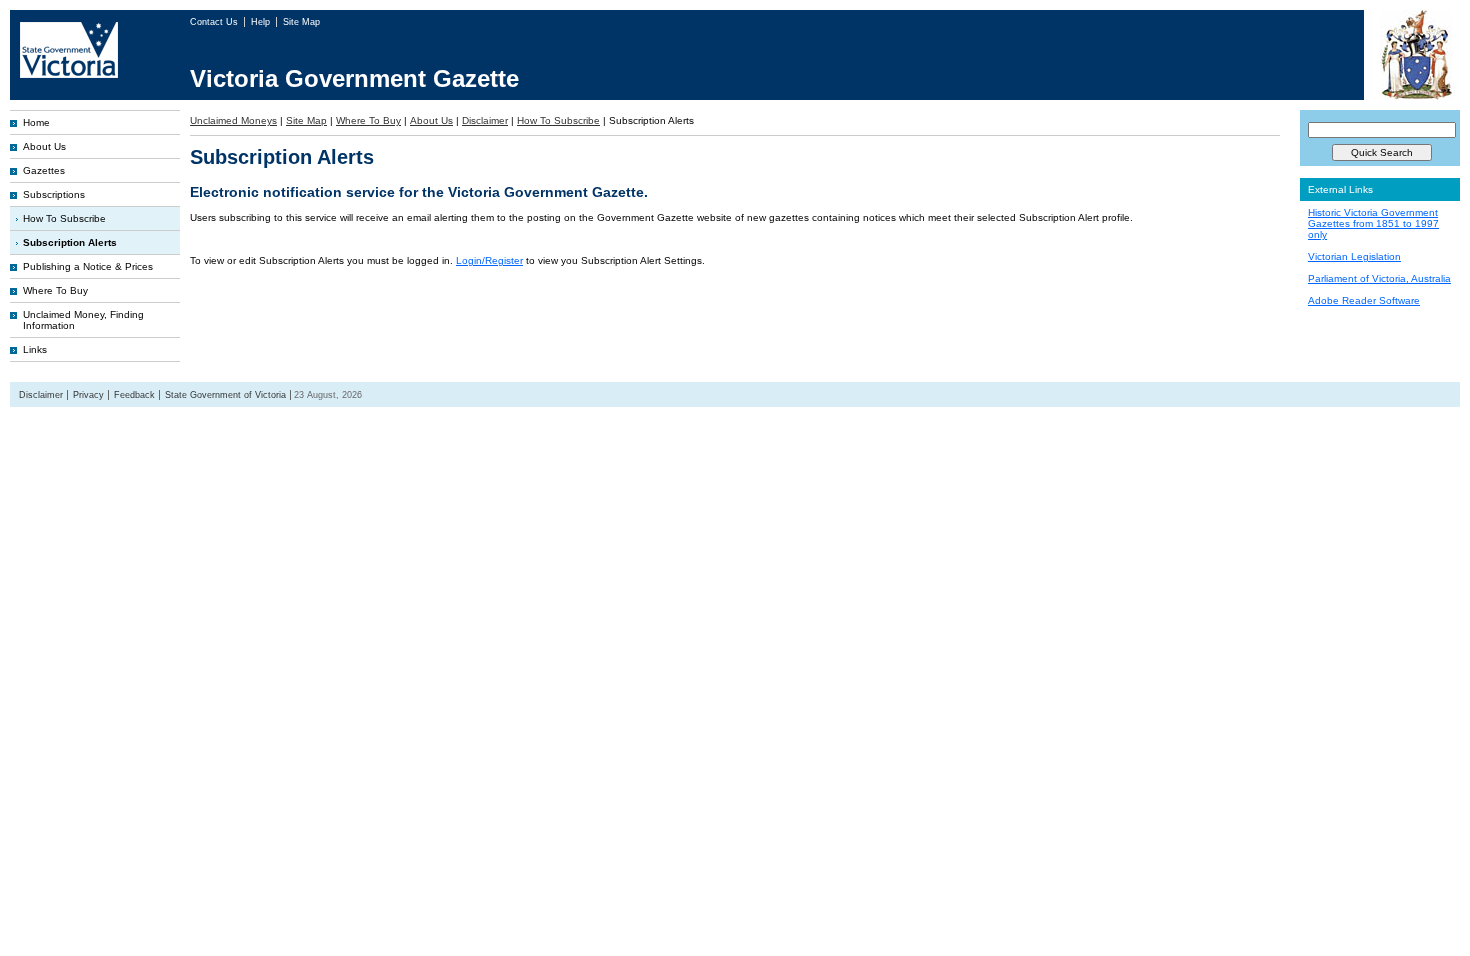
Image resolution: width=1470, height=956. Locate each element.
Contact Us (215, 22)
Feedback (134, 395)
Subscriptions (54, 194)
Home (36, 122)
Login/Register (489, 260)
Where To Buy (55, 290)
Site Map (301, 22)
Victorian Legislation (1354, 256)
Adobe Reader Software (1364, 300)
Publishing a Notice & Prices (88, 266)
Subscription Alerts (70, 242)
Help (262, 22)
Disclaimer (485, 120)
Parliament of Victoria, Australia (1379, 278)
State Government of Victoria (225, 395)
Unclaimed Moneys (233, 120)
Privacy (88, 395)
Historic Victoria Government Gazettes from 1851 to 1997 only (1373, 223)
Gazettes (44, 170)
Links (35, 349)
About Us (44, 146)
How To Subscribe (64, 218)
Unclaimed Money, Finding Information (83, 320)
